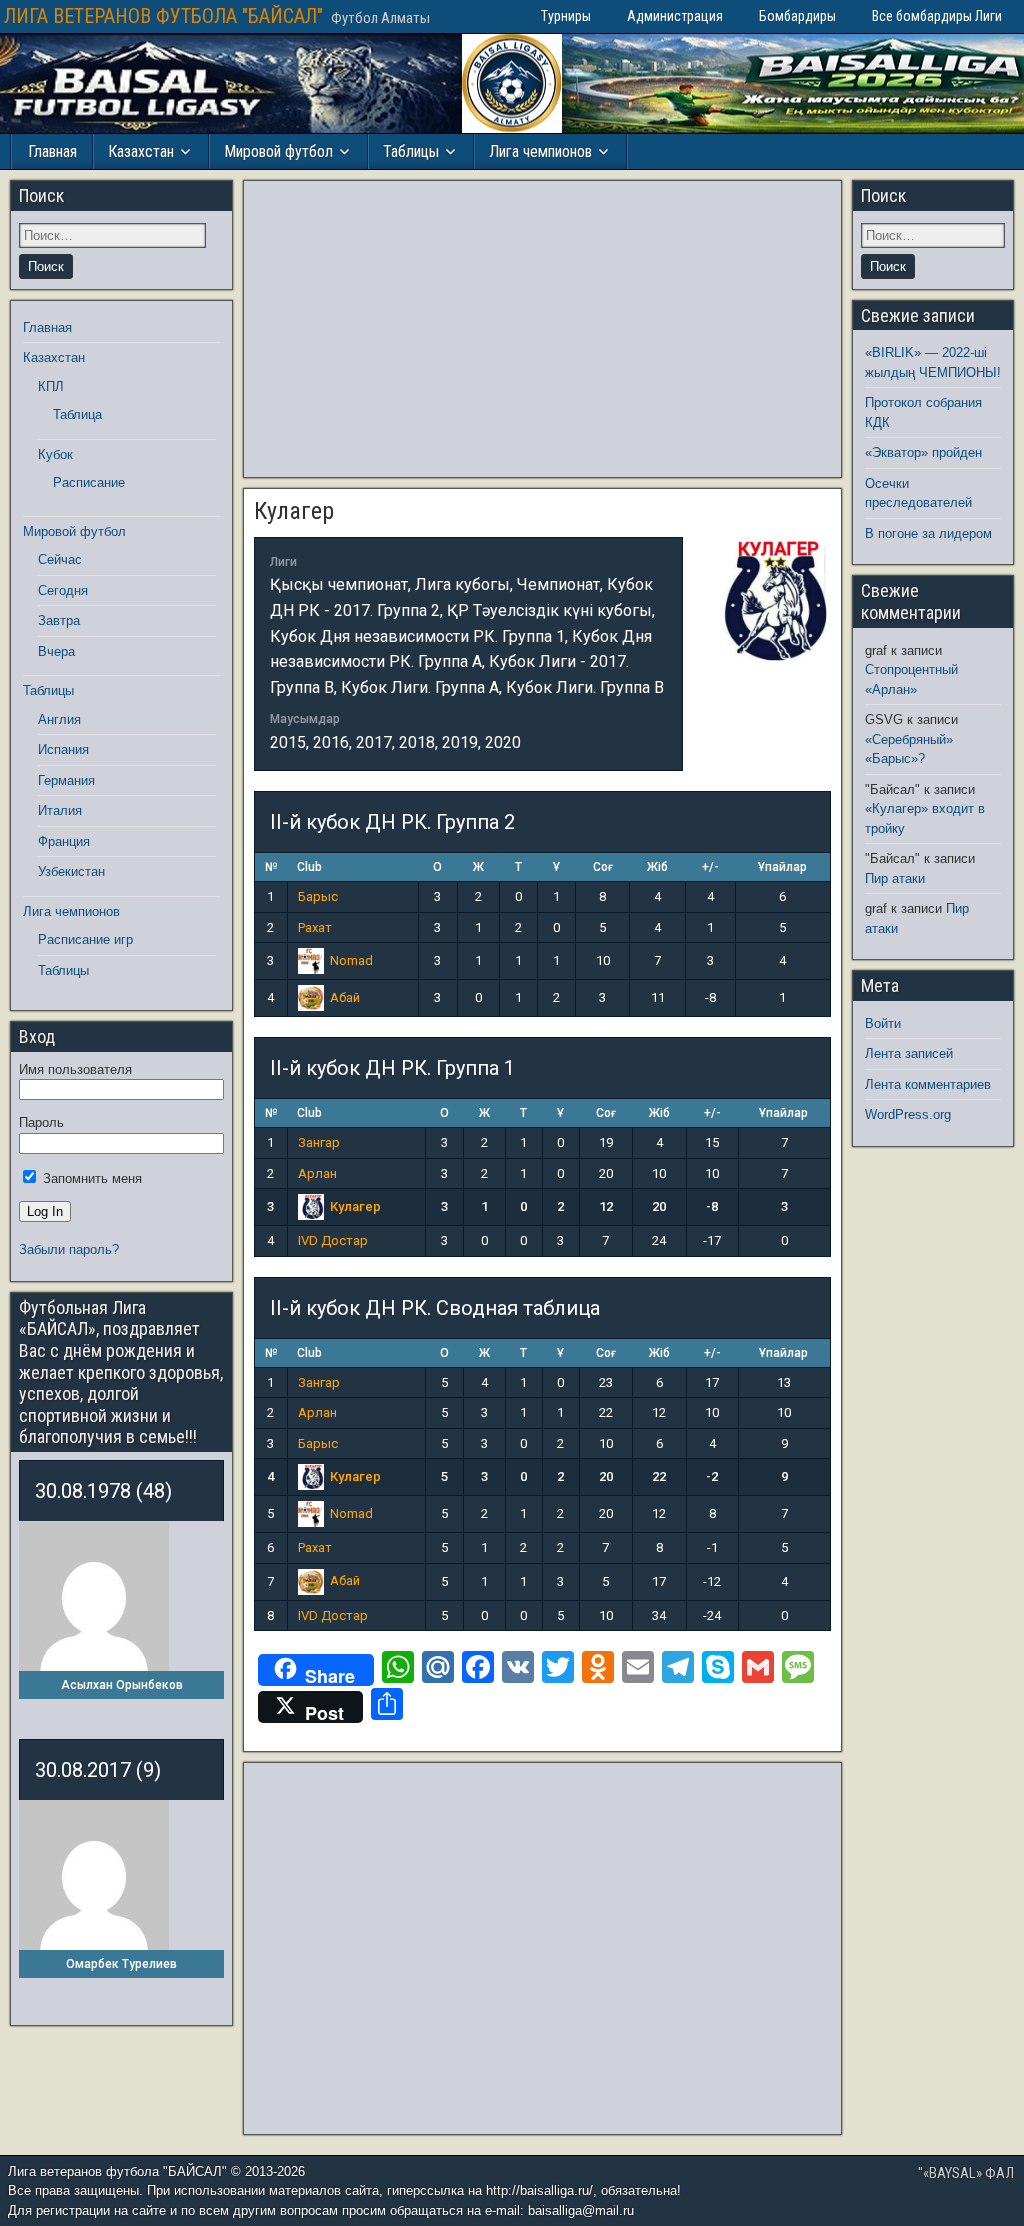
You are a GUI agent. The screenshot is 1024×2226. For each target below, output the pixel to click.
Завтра (59, 620)
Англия (59, 719)
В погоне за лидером (928, 533)
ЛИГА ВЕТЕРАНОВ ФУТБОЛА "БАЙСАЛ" (163, 16)
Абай (345, 997)
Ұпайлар (782, 867)
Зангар (319, 1142)
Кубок (55, 454)
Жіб (657, 867)
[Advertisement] (542, 329)
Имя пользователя (75, 1069)
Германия (66, 780)
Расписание (89, 482)
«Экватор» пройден (923, 452)
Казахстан (141, 151)
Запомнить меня (90, 1178)
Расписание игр (85, 939)
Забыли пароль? (69, 1249)
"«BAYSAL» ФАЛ (966, 2173)
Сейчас (60, 559)
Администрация (675, 16)
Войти (883, 1023)
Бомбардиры (797, 16)
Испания (63, 749)
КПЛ (51, 386)
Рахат (315, 927)
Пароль (41, 1122)
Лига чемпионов (540, 151)
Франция (64, 841)
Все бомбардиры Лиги (937, 16)
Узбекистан (71, 871)
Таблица (77, 414)
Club (309, 867)
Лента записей (909, 1053)
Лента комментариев (928, 1084)
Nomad (351, 960)
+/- (710, 867)
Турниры (566, 16)
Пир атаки (895, 878)
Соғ (603, 867)
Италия (60, 810)
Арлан (317, 1173)
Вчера (56, 651)
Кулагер (294, 511)
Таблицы (411, 151)
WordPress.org (908, 1114)
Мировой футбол (278, 151)
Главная (52, 151)
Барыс (318, 896)
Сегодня (63, 590)
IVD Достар (333, 1240)
